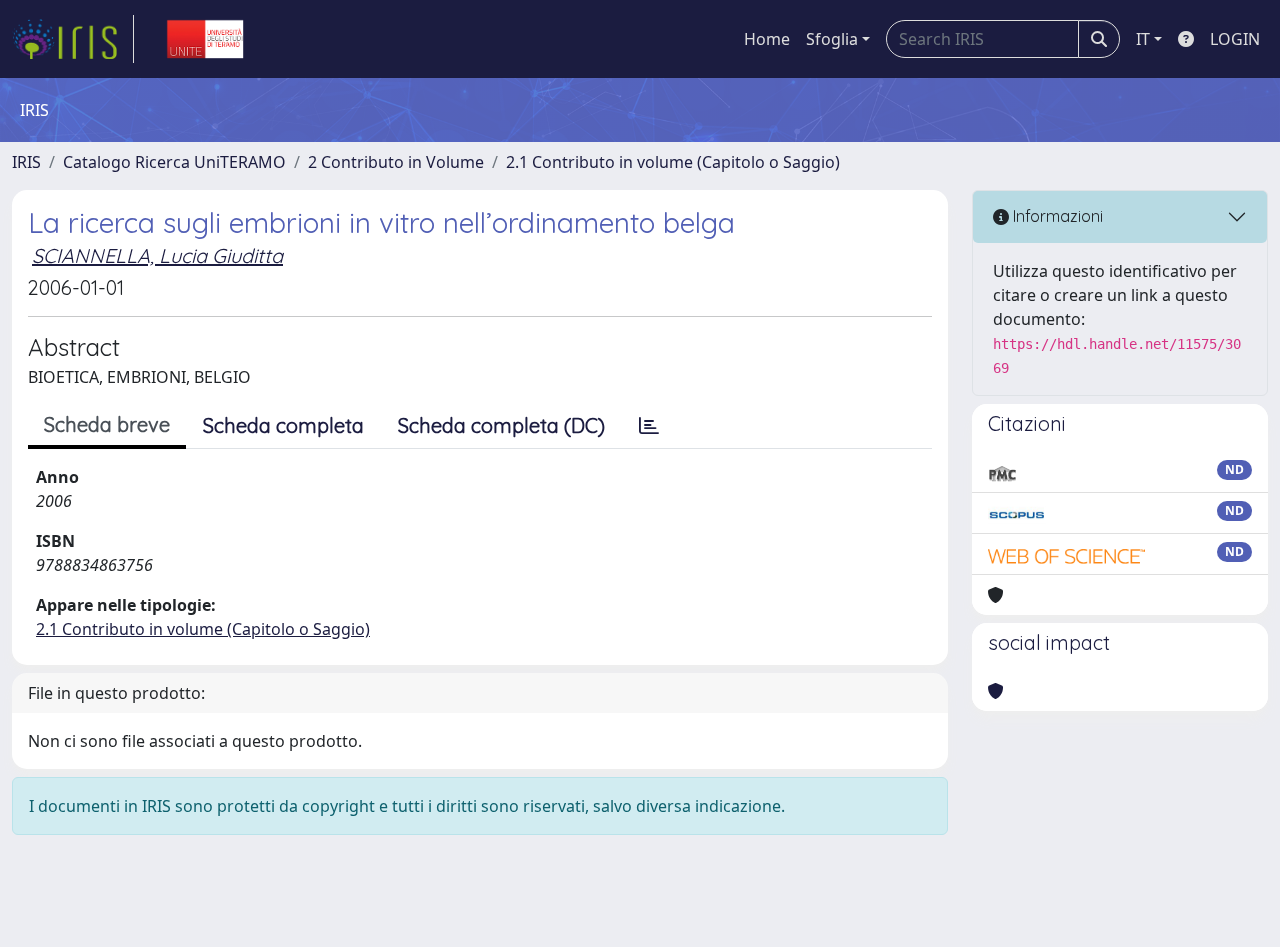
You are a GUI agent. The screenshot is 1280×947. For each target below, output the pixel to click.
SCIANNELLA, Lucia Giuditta (157, 255)
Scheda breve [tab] (107, 424)
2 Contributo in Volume (396, 162)
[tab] (649, 426)
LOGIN (1235, 39)
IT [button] (1143, 39)
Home (767, 39)
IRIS (26, 162)
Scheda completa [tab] (283, 425)
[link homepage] (73, 39)
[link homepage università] (205, 39)
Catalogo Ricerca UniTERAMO (174, 162)
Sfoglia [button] (832, 39)
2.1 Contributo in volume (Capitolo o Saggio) (673, 162)
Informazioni (1056, 216)
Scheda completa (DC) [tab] (501, 425)
